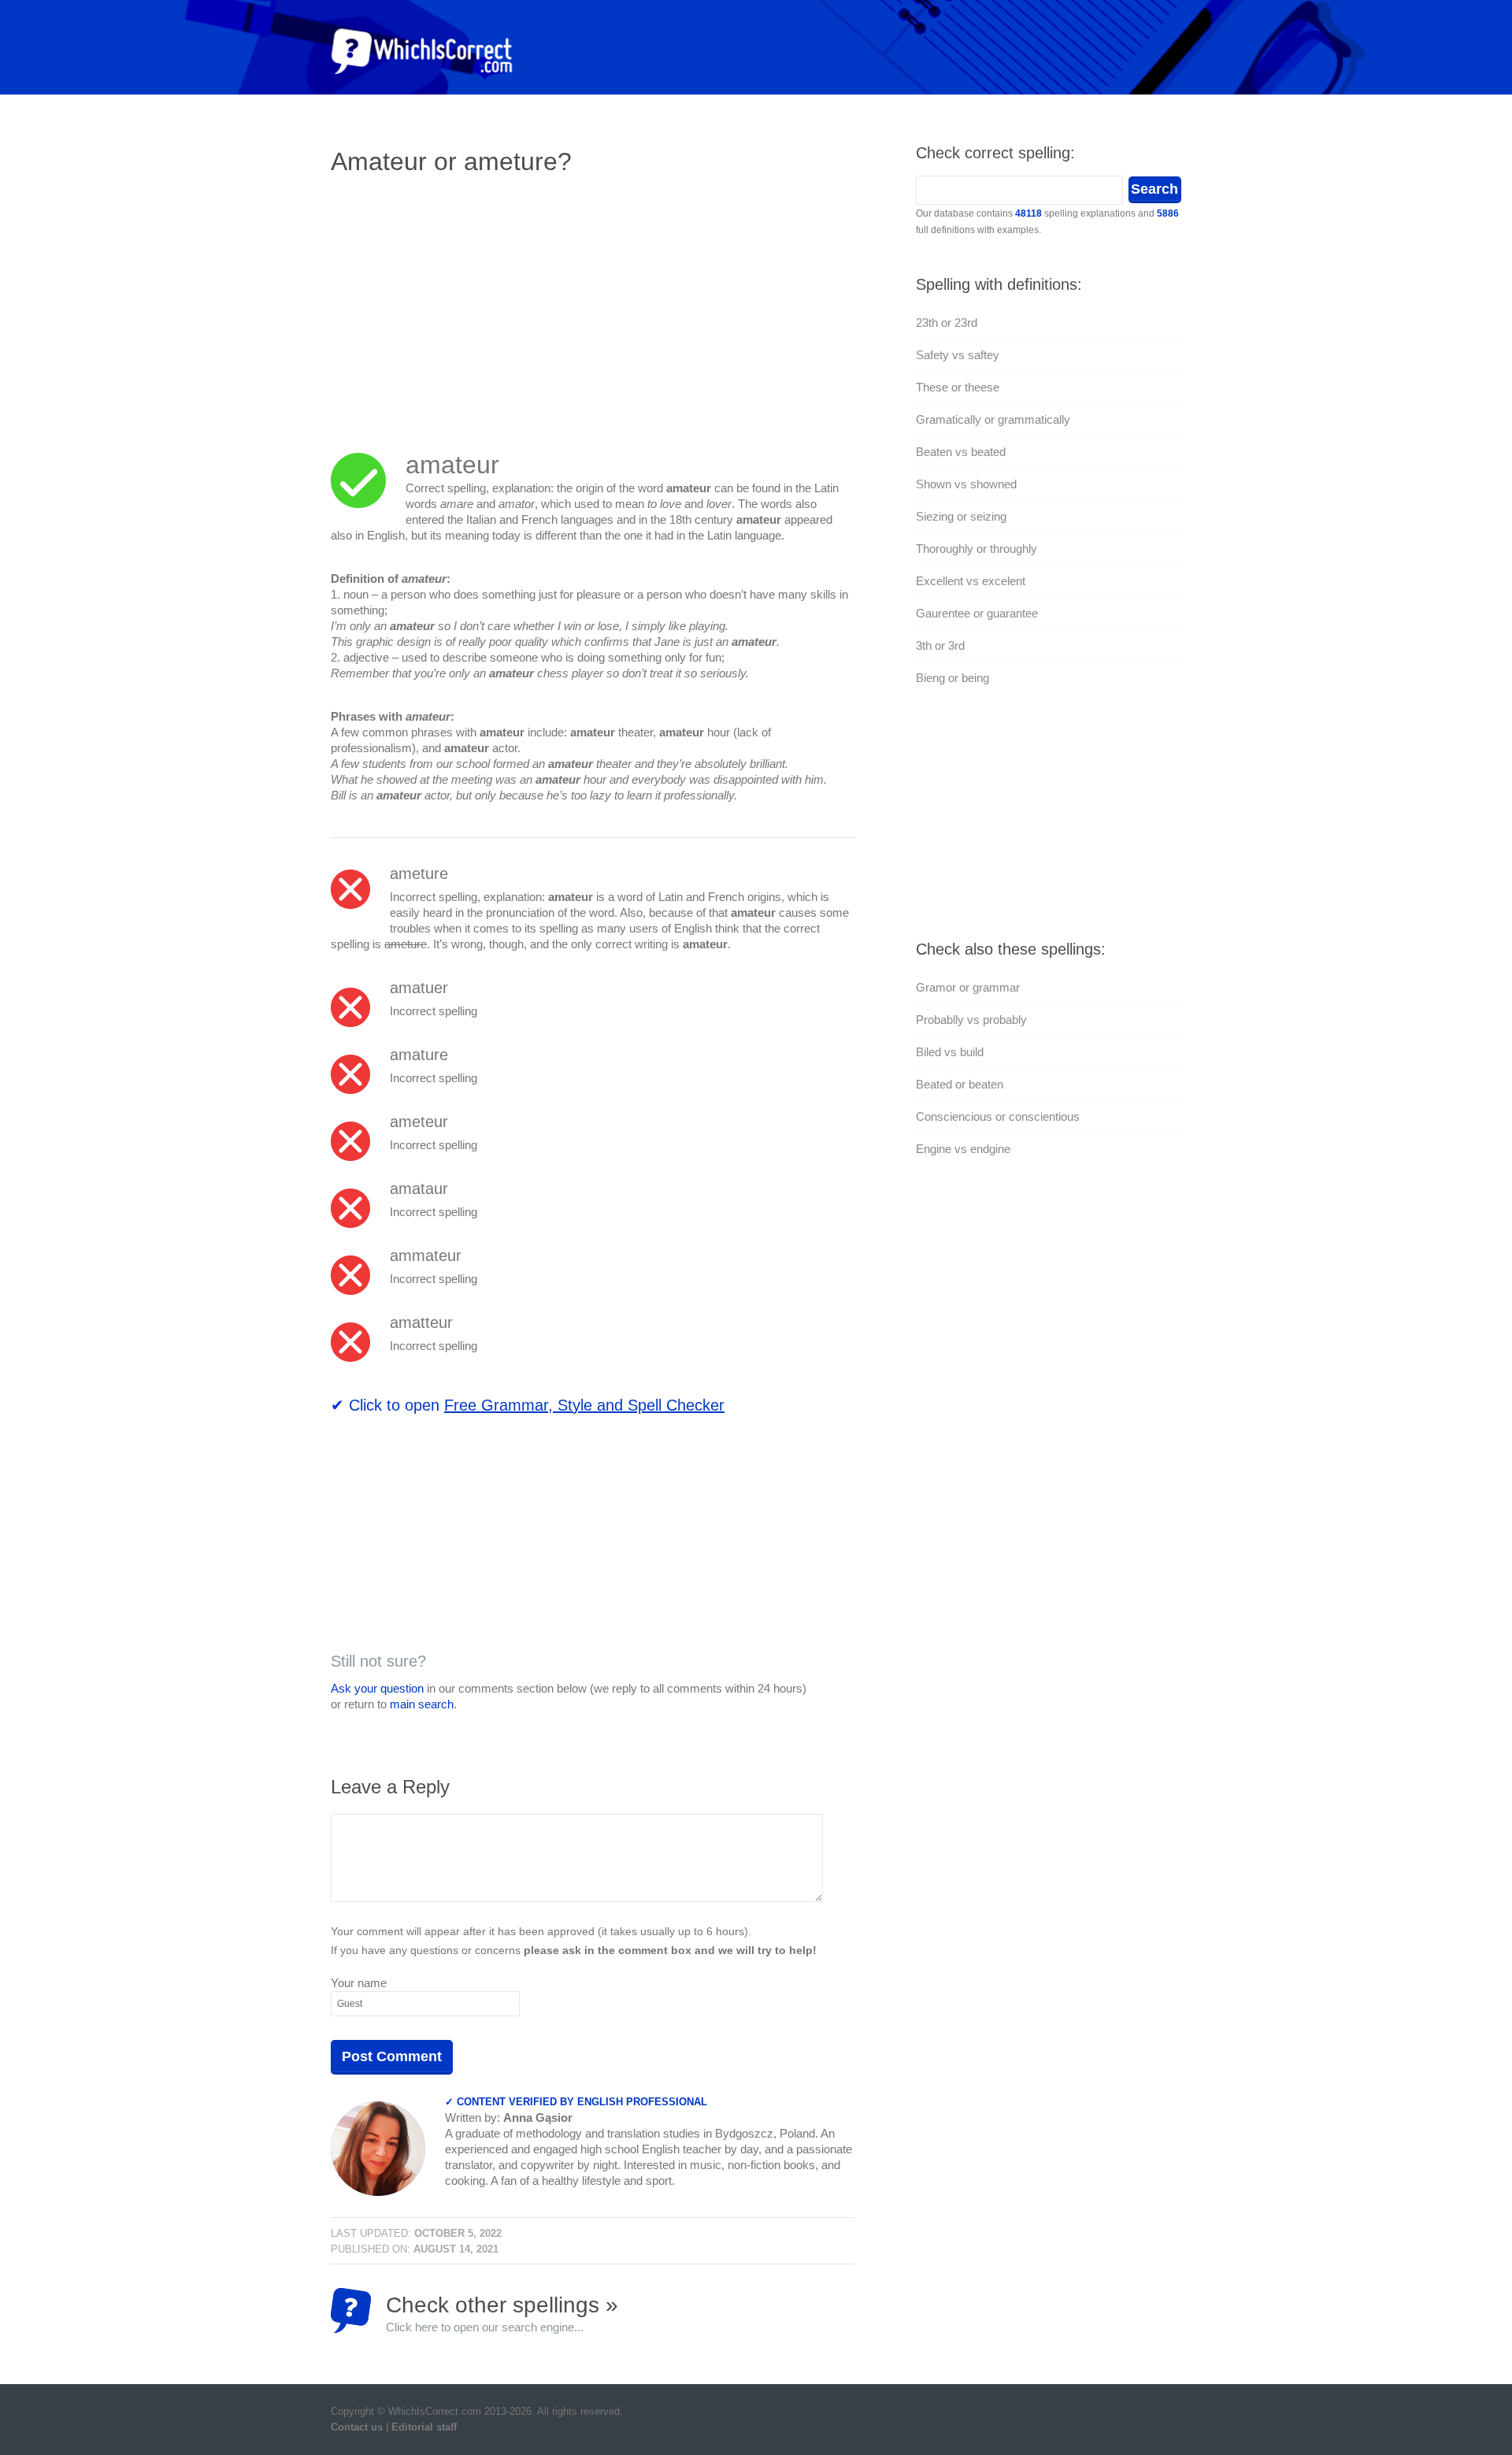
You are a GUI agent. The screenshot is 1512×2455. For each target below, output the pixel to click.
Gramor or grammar (968, 987)
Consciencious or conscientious (998, 1116)
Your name (359, 1983)
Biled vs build (950, 1052)
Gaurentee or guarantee (977, 613)
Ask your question (377, 1688)
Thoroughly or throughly (976, 549)
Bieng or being (952, 678)
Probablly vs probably (971, 1020)
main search (422, 1704)
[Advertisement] (463, 303)
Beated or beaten (960, 1084)
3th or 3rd (940, 645)
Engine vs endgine (963, 1149)
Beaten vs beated (961, 452)
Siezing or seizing (961, 516)
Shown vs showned (966, 484)
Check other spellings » (502, 2313)
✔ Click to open (528, 1405)
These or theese (958, 387)
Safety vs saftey (958, 355)
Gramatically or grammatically (993, 419)
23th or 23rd (947, 323)
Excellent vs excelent (971, 581)
